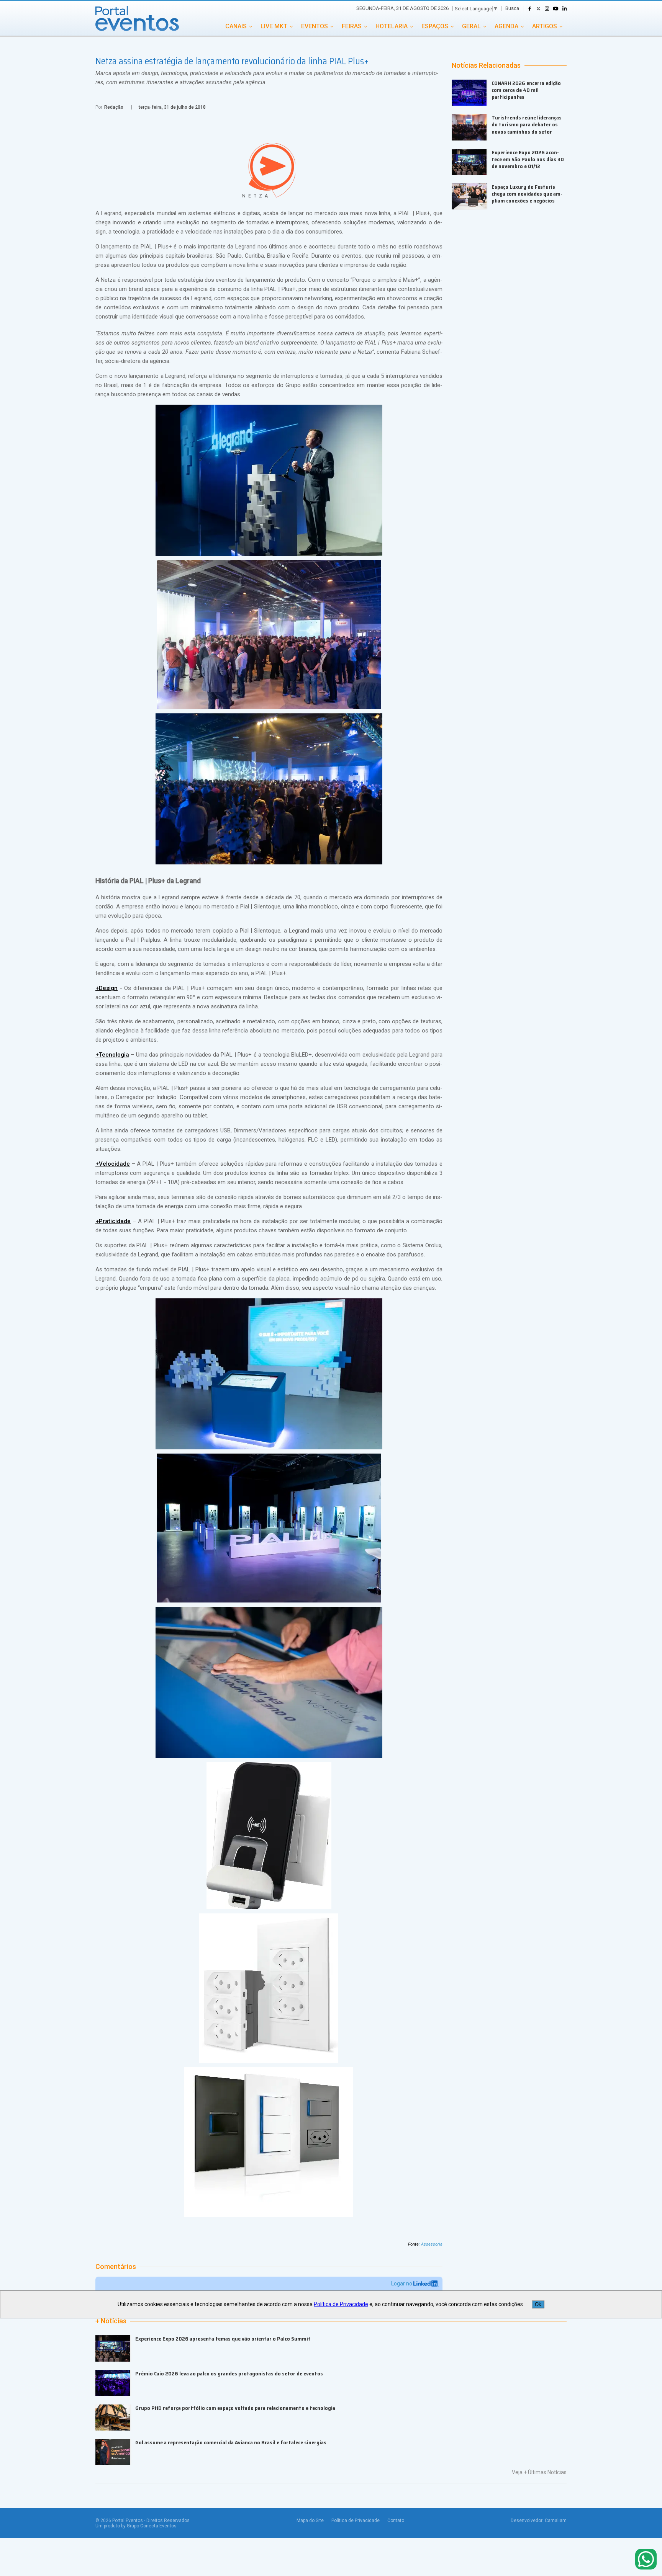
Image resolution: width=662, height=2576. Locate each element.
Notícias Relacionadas (486, 65)
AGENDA (506, 26)
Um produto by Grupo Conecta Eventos (136, 2526)
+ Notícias (111, 2321)
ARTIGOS (545, 26)
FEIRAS (352, 26)
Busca (512, 8)
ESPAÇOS (435, 26)
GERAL (471, 26)
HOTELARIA (392, 26)
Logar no (402, 2284)
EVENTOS (315, 26)
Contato (396, 2520)
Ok (538, 2304)
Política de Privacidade (356, 2520)
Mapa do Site (310, 2520)
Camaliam (556, 2520)
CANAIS (236, 26)
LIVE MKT (274, 26)
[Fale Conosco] (646, 2560)
